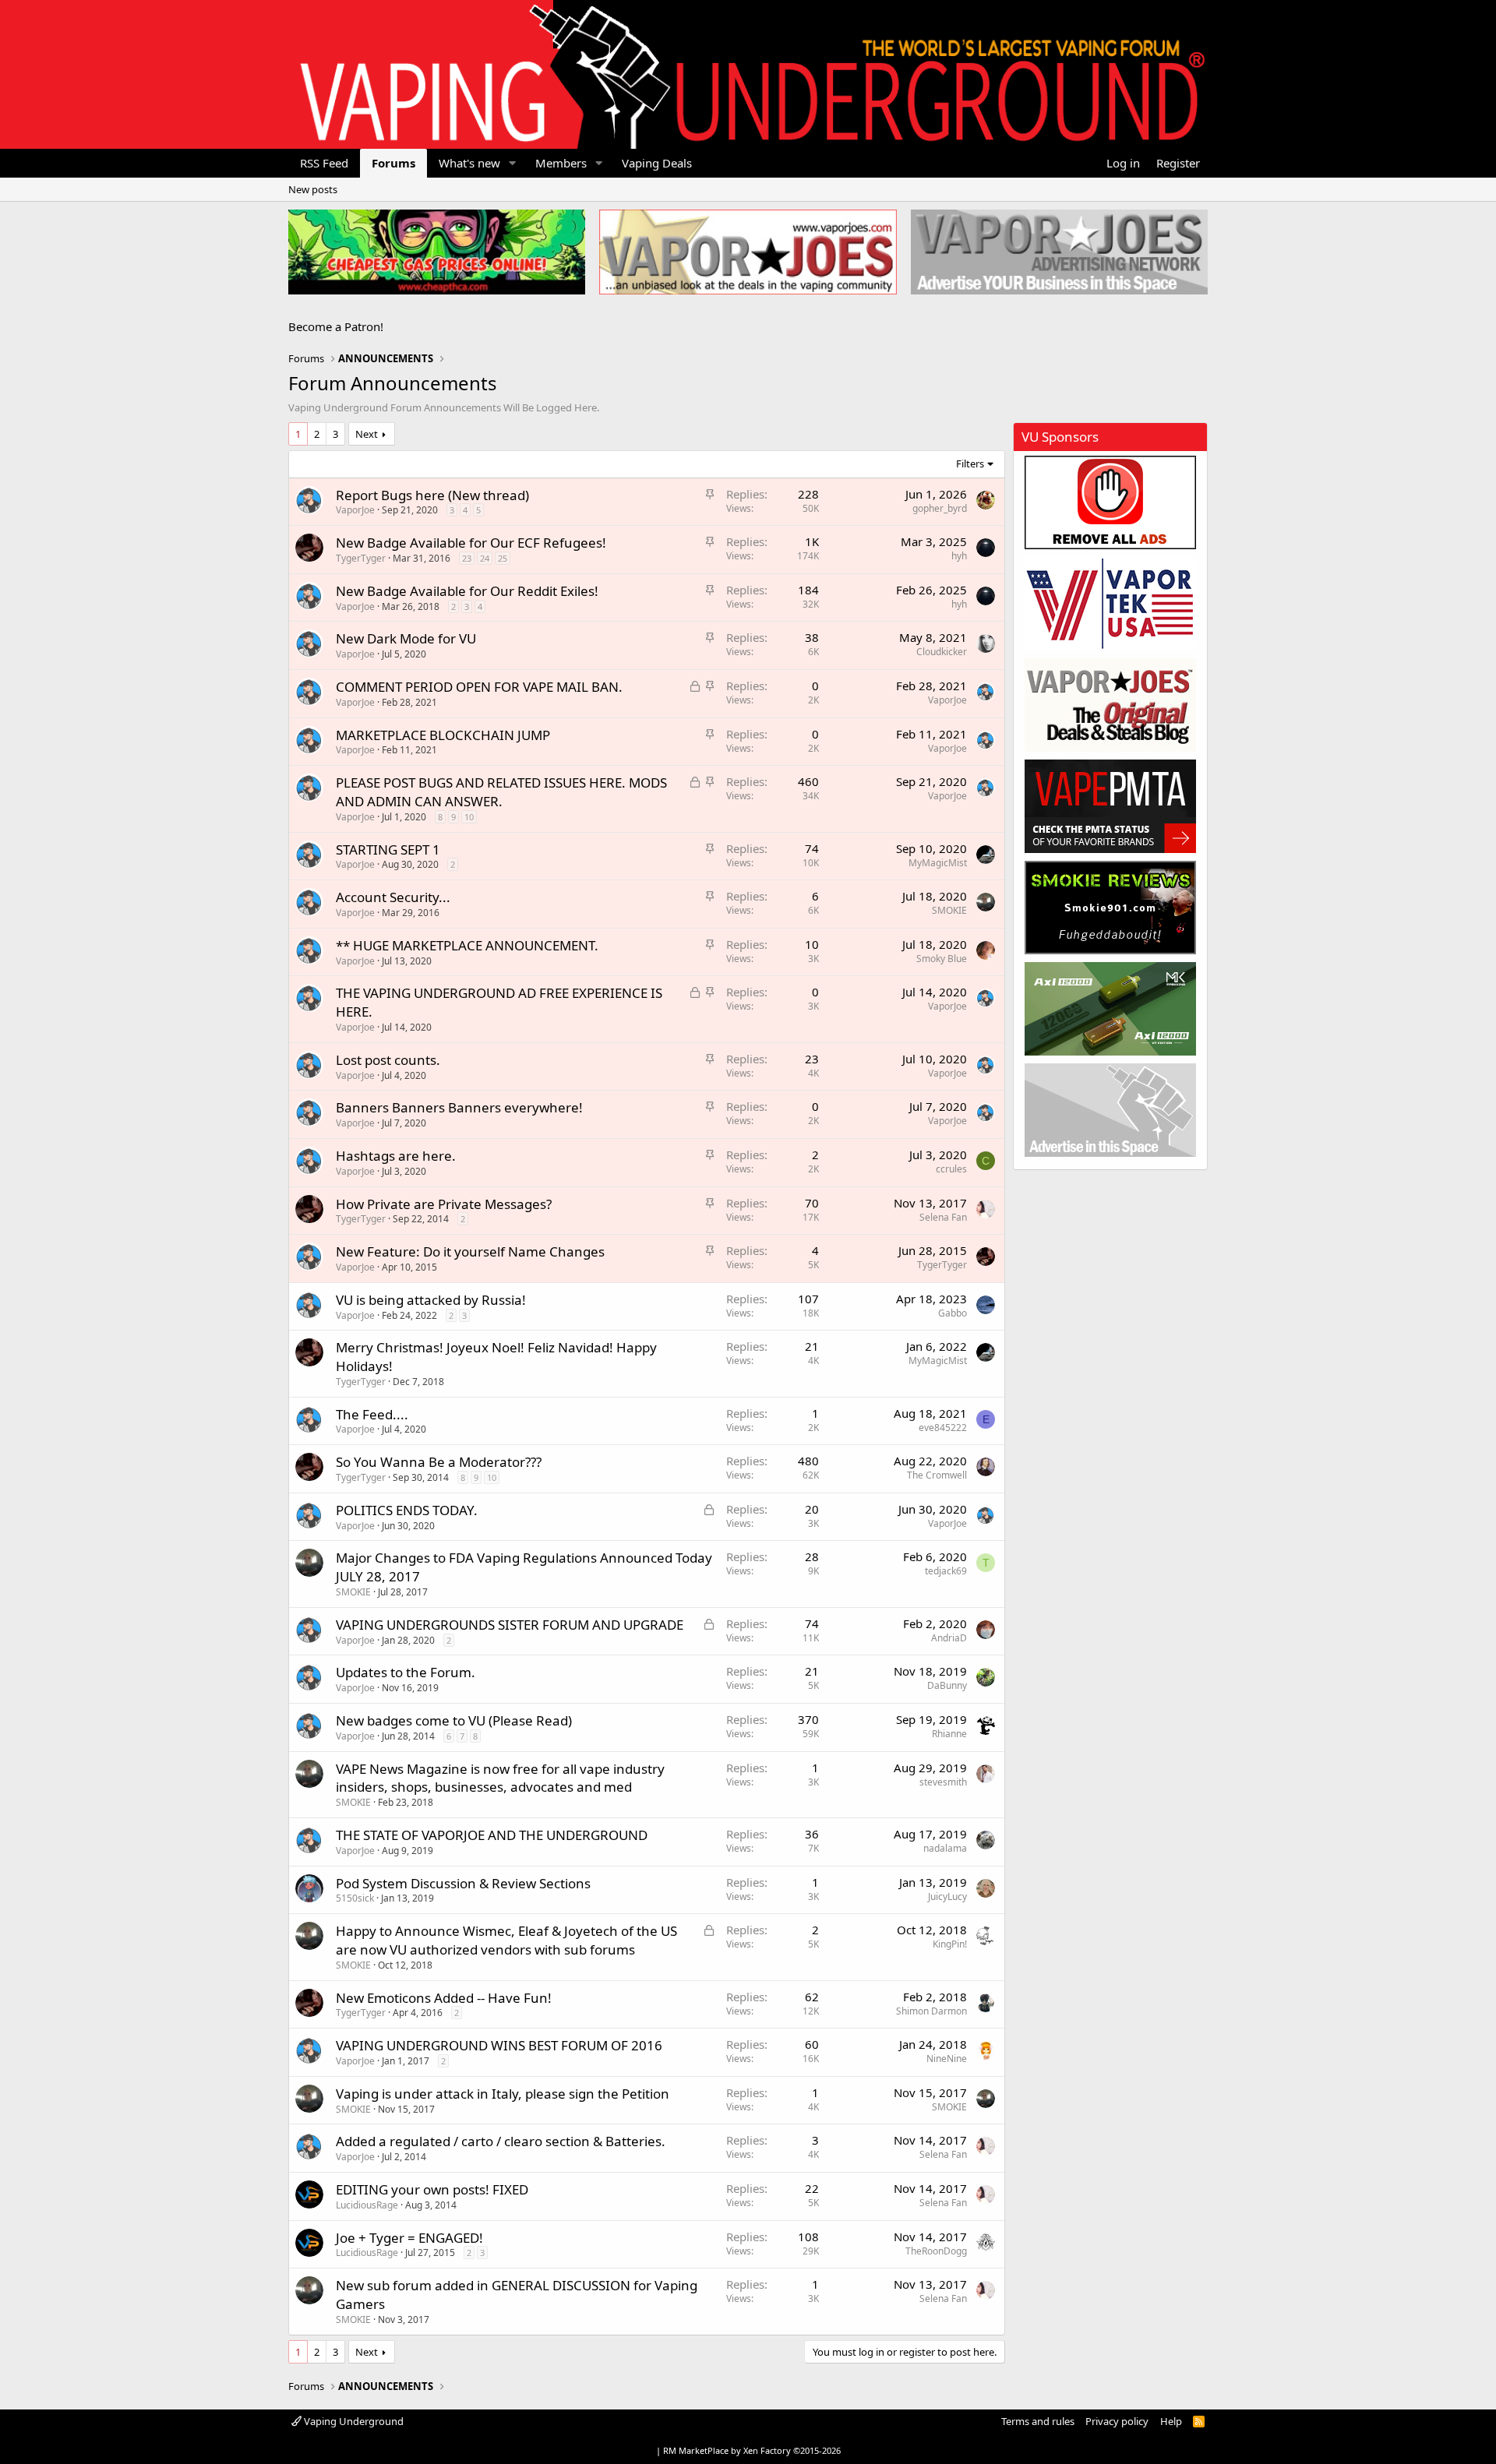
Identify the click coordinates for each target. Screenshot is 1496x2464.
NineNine (947, 2059)
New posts (313, 189)
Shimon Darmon (931, 2011)
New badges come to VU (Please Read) (454, 1720)
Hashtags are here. (396, 1156)
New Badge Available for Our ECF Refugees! (471, 543)
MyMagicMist (938, 863)
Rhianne (949, 1734)
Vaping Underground (353, 2421)
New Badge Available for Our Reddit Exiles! (467, 591)
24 (485, 558)
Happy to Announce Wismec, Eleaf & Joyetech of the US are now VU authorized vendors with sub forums (506, 1940)
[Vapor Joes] (1110, 705)
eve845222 (943, 1428)
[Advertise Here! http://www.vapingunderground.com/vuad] (1059, 252)
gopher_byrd (940, 508)
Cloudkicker (942, 652)
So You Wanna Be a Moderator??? (439, 1462)
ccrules (951, 1169)
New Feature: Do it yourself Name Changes (470, 1251)
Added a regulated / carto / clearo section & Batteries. (501, 2141)
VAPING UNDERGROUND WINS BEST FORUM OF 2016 (499, 2045)
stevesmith (943, 1782)
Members (561, 163)
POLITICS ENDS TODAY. (407, 1510)
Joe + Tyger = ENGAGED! (409, 2238)
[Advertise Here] (1110, 1110)
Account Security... (393, 897)
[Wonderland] (1110, 604)
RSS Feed (324, 163)
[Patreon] (1110, 502)
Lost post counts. (388, 1060)
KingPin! (950, 1944)
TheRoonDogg (936, 2251)
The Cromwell (937, 1475)
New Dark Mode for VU (406, 638)
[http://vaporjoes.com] (748, 252)
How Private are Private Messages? (444, 1204)
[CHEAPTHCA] (437, 252)
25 (503, 558)
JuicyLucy (947, 1896)
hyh (959, 556)
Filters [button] (970, 464)
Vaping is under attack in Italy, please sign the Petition (503, 2094)
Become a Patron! (336, 326)
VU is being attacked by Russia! (431, 1300)
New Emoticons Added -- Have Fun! (444, 1998)
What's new (469, 163)
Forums (393, 163)
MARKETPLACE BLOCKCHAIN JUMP (443, 735)
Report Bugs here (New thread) (432, 495)
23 (467, 558)
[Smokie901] (1110, 908)
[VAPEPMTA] (1110, 806)
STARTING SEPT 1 (388, 850)
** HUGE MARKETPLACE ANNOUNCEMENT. (467, 945)
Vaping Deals (657, 163)
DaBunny (947, 1685)
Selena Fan (943, 1217)
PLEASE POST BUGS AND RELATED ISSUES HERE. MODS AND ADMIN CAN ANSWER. (501, 792)
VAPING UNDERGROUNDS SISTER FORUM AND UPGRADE (510, 1625)
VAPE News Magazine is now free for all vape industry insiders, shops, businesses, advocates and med (500, 1778)
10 (469, 817)
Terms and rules (1038, 2421)
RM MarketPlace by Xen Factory (752, 2450)
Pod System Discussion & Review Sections (463, 1883)
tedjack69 (946, 1571)
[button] (513, 163)
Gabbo (953, 1313)
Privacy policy (1117, 2421)
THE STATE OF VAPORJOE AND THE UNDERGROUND (492, 1835)
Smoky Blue (942, 959)
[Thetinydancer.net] (1110, 1009)
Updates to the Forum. (406, 1672)
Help (1171, 2421)
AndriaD (949, 1638)
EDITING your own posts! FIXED (432, 2189)
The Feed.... (372, 1414)
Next (367, 434)
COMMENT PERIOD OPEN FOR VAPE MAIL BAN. (479, 687)
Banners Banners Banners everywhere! (459, 1107)
